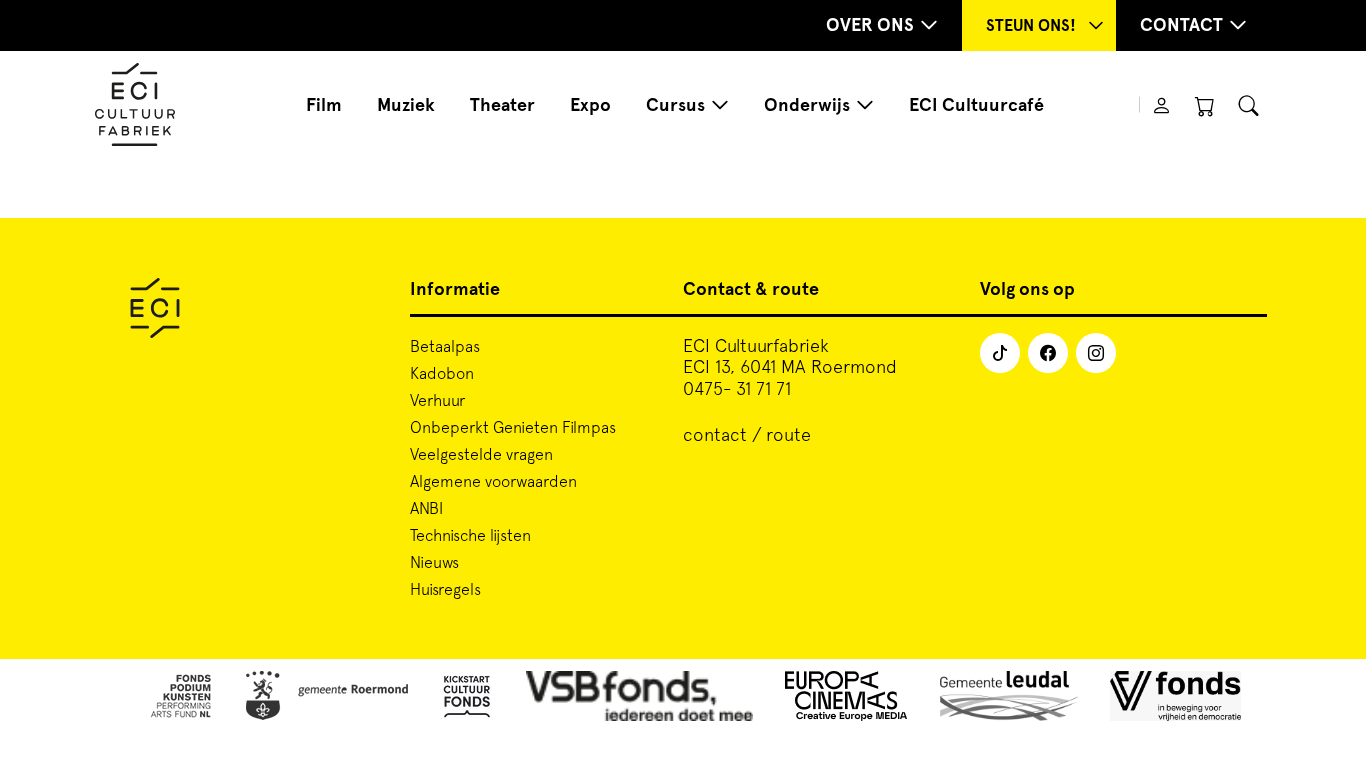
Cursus (675, 105)
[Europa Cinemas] (846, 699)
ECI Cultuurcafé (976, 105)
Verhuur (437, 400)
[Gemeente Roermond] (327, 699)
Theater (502, 105)
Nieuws (434, 562)
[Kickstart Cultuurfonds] (467, 699)
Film (324, 105)
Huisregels (445, 589)
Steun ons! (1031, 25)
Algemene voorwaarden (493, 481)
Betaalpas (445, 346)
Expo (590, 105)
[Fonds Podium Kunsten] (180, 699)
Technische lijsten (470, 535)
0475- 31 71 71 (737, 388)
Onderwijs (807, 105)
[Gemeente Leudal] (1009, 699)
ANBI (426, 508)
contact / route (747, 434)
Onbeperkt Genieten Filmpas (513, 427)
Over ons (870, 25)
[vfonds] (1175, 699)
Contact (1181, 25)
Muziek (406, 105)
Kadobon (442, 373)
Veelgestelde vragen (481, 454)
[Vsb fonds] (639, 699)
